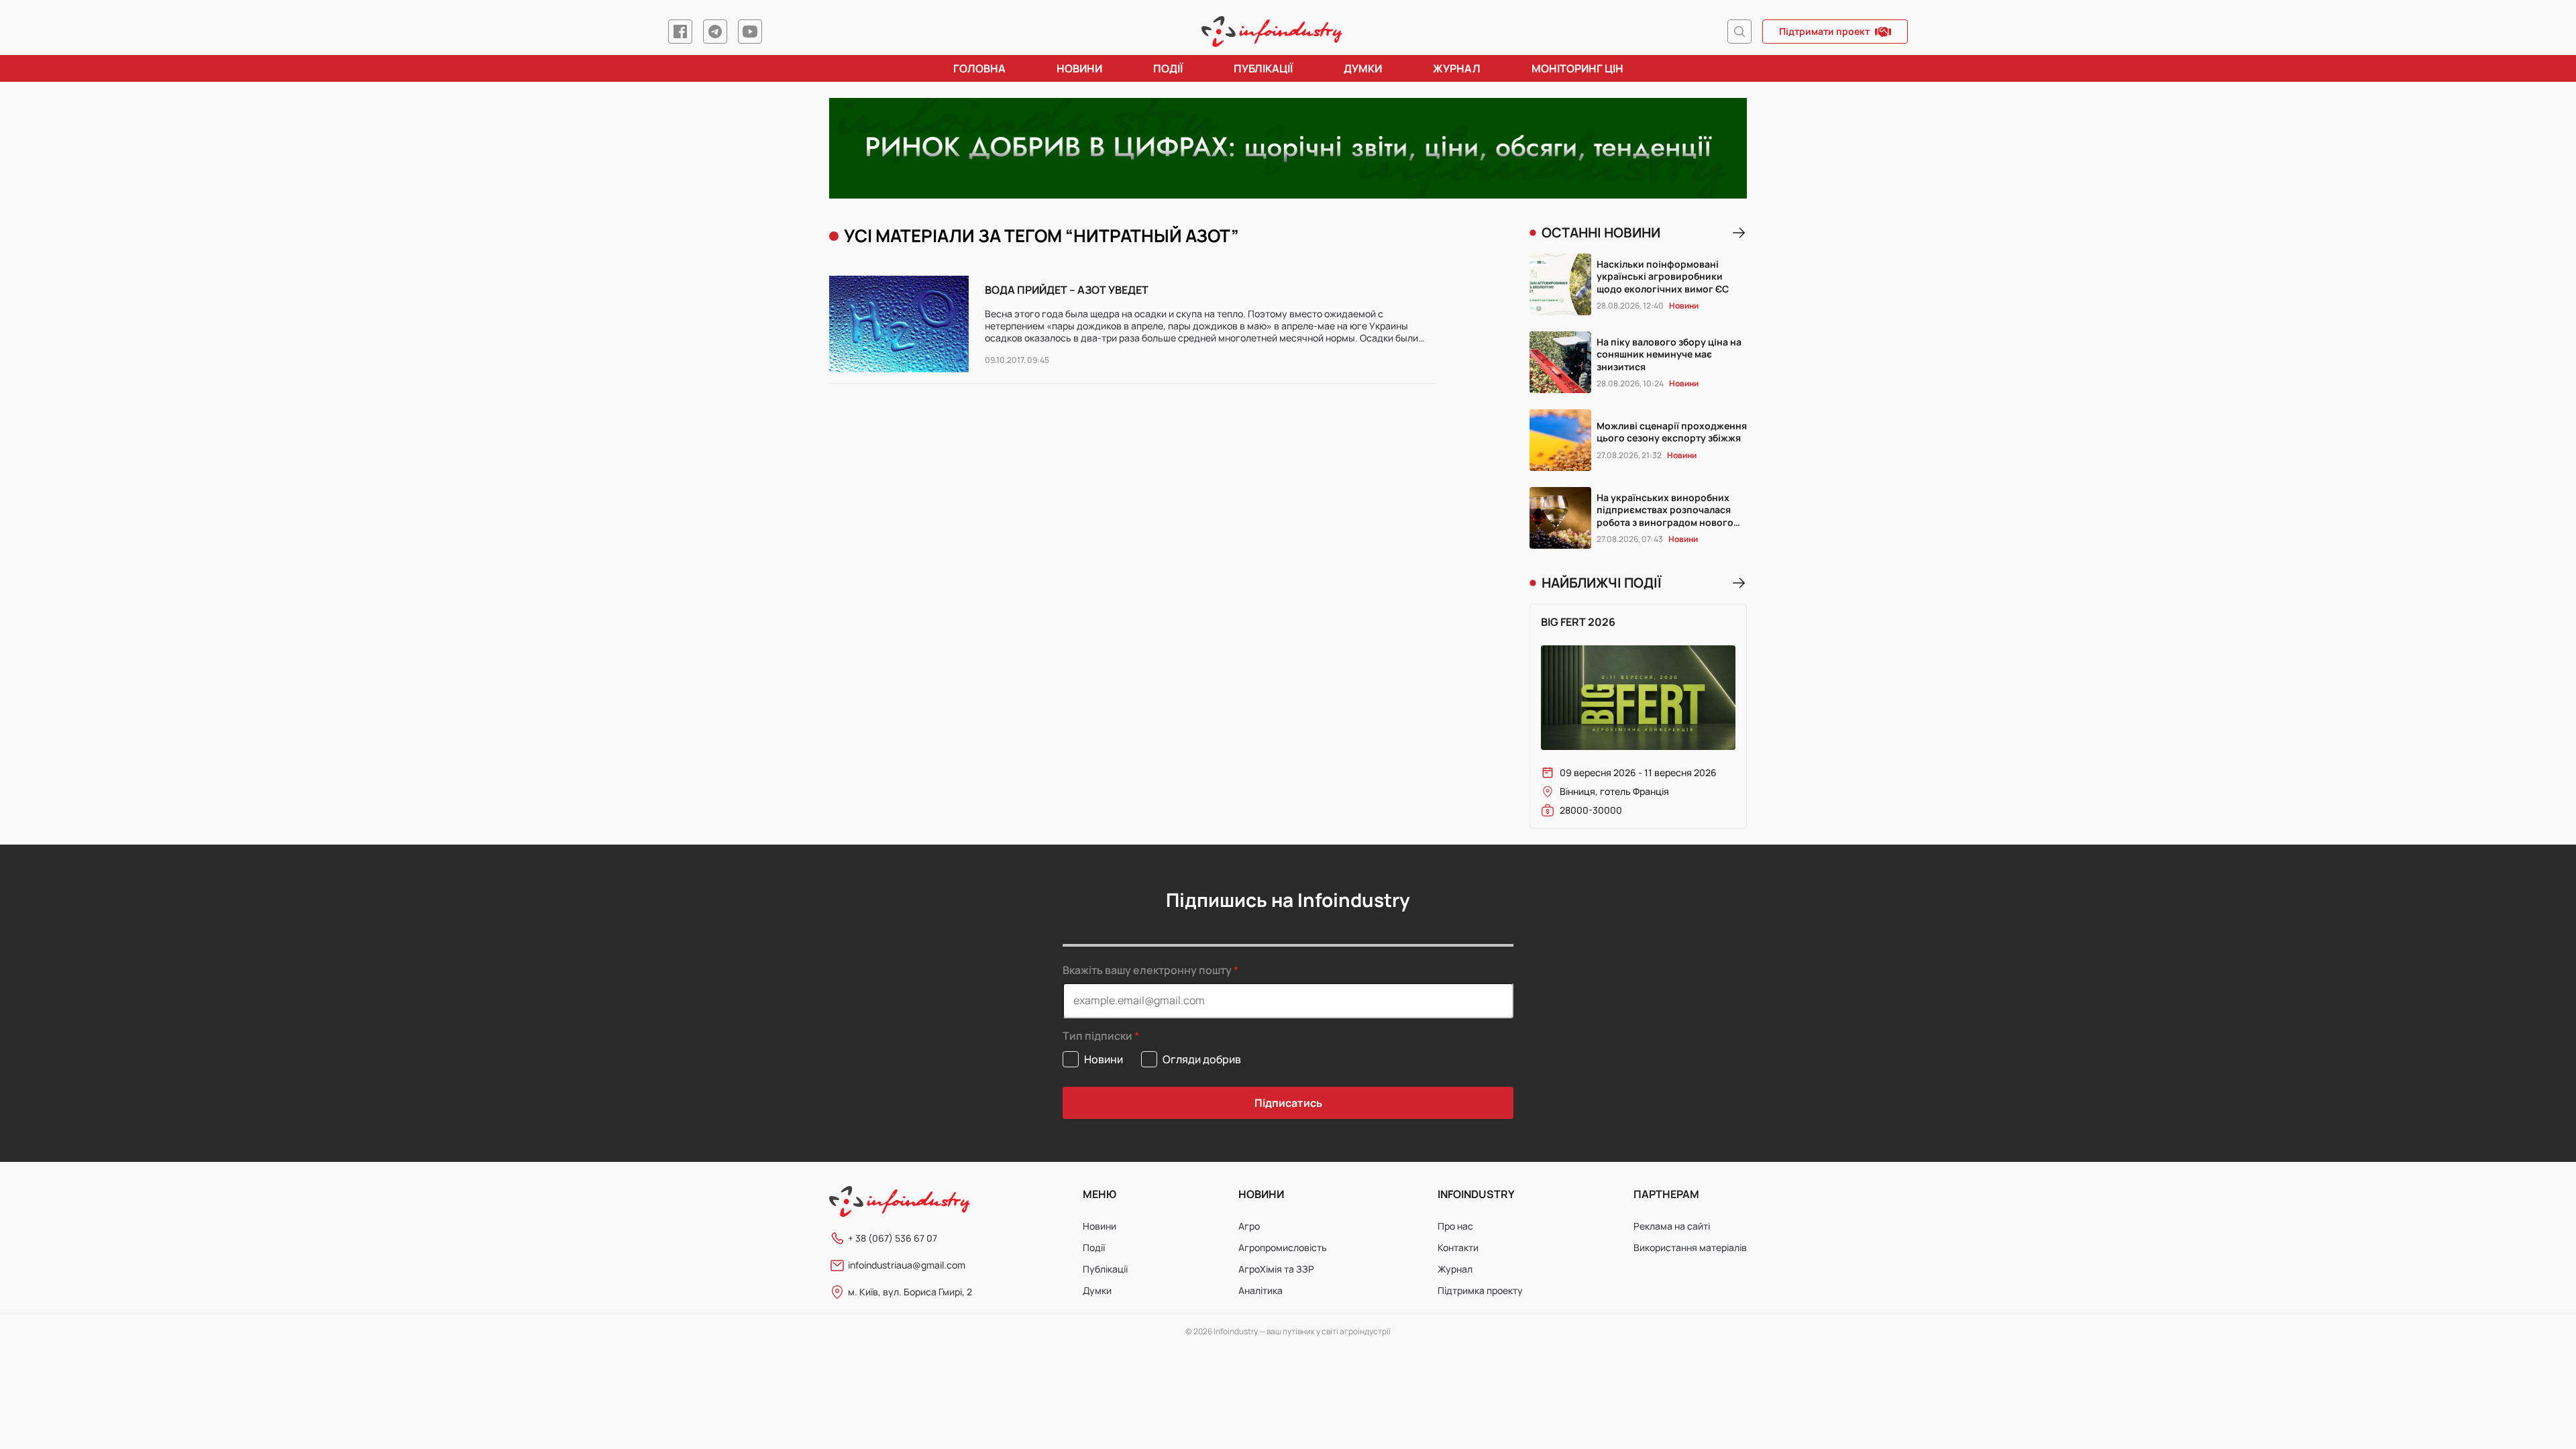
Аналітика (1260, 1290)
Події (1168, 68)
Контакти (1458, 1247)
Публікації (1263, 68)
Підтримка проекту (1480, 1290)
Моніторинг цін (1577, 68)
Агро (1249, 1226)
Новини (1079, 68)
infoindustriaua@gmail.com (907, 1265)
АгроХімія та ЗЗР (1276, 1269)
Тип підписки (1097, 1036)
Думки (1363, 68)
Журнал (1457, 68)
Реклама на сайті (1672, 1226)
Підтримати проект (1824, 31)
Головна (979, 68)
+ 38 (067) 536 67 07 (893, 1238)
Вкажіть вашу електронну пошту (1147, 970)
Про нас (1455, 1226)
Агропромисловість (1283, 1247)
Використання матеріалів (1690, 1247)
